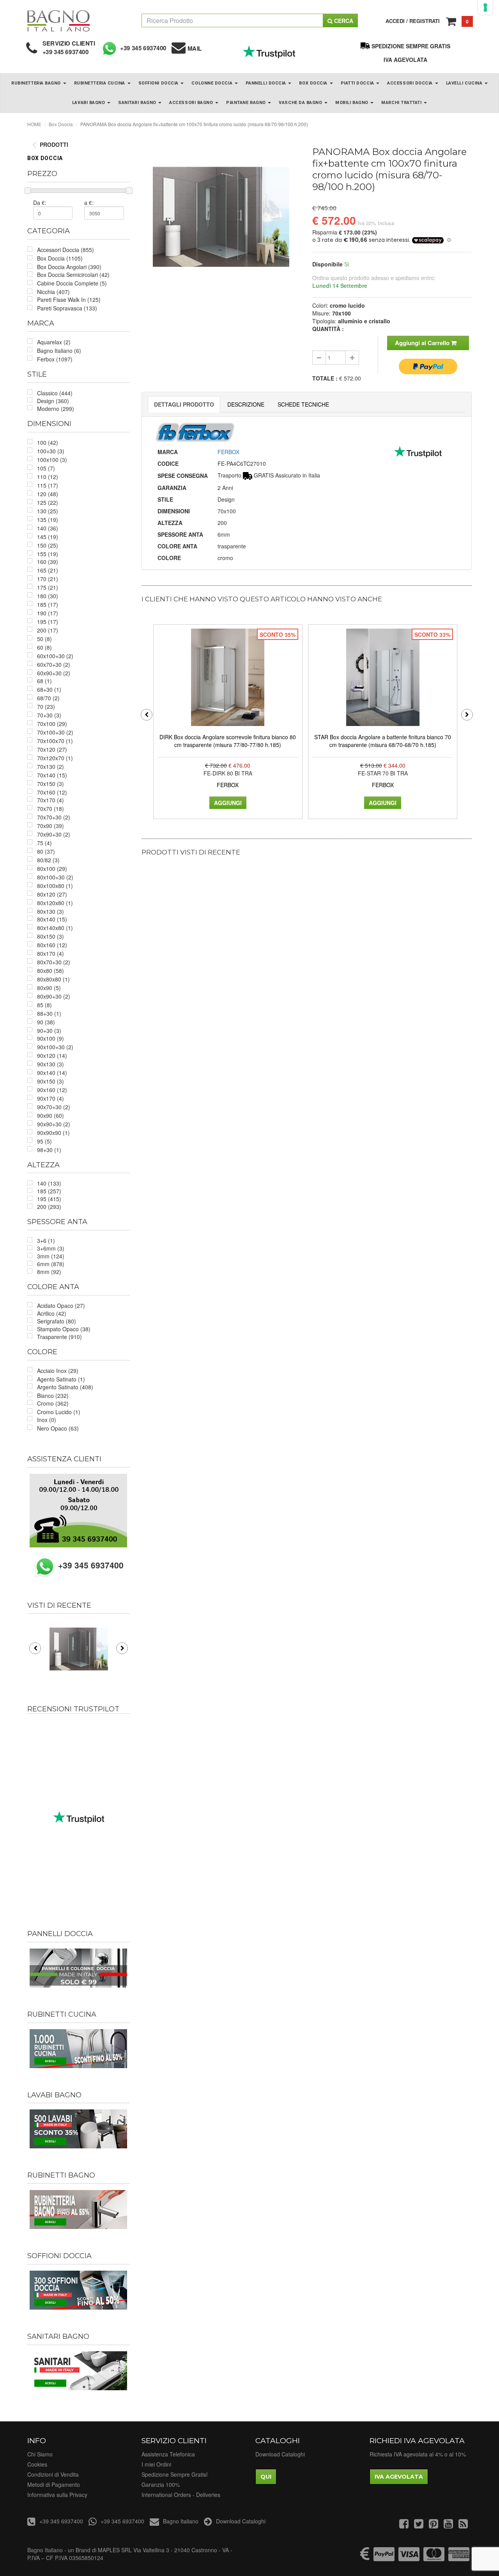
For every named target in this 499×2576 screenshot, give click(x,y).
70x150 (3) (50, 784)
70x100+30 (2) (55, 732)
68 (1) (44, 681)
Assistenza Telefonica (168, 2454)
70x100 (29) (52, 724)
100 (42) (48, 442)
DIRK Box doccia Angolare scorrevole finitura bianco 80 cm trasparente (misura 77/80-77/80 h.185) (228, 741)
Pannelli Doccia (267, 83)
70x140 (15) (52, 775)
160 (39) (48, 562)
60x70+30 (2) (54, 664)
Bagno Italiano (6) (59, 351)
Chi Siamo (40, 2454)
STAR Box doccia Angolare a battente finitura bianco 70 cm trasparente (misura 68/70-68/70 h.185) (383, 741)
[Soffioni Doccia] (79, 2290)
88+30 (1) (49, 1013)
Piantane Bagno (247, 103)
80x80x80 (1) (53, 979)
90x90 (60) (50, 1115)
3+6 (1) (46, 1240)
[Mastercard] (434, 2558)
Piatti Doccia (358, 83)
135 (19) (48, 520)
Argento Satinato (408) (65, 1387)
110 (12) (48, 477)
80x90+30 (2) (54, 996)
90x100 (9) (50, 1038)
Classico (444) (55, 393)
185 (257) (49, 1191)
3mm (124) (51, 1256)
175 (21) (48, 587)
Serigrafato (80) (57, 1321)
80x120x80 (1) (55, 903)
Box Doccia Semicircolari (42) (73, 275)
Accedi (395, 21)
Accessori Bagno (192, 103)
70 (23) (46, 707)
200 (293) (49, 1207)
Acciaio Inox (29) (58, 1371)
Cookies (37, 2464)
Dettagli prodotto (184, 404)
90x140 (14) (52, 1073)
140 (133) (49, 1183)
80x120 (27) (52, 894)
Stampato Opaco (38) (64, 1329)
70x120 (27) (52, 749)
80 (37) (46, 851)
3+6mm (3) (51, 1248)
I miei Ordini (156, 2464)
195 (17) (48, 622)
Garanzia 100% (161, 2484)
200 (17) (48, 630)
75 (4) (44, 843)
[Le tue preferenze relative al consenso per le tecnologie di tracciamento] (485, 7)
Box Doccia (314, 83)
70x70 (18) (50, 809)
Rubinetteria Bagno (37, 83)
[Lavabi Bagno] (79, 2129)
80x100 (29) (52, 869)
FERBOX (228, 452)
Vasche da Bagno (301, 103)
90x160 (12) (52, 1090)
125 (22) (48, 502)
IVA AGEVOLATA (405, 60)
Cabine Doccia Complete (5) (72, 283)
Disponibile (327, 264)
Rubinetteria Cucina (100, 83)
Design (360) (53, 401)
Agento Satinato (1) (61, 1379)
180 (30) (48, 596)
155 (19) (48, 554)
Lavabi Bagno (89, 103)
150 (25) (48, 545)
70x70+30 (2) (54, 817)
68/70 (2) (48, 698)
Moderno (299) (56, 409)
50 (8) (44, 639)
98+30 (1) (49, 1150)
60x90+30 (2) (54, 673)
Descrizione (246, 404)
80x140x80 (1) (55, 928)
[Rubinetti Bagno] (79, 2210)
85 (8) (44, 1005)
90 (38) (46, 1022)
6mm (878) (51, 1264)
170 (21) (48, 579)
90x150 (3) (50, 1081)
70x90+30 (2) (54, 834)
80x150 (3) (50, 936)
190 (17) (48, 613)
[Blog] (463, 2525)
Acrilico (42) (52, 1313)
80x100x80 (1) (55, 886)
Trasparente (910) (59, 1337)
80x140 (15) (52, 919)
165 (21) (48, 570)
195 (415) (49, 1199)
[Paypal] (384, 2558)
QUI (266, 2477)
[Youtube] (448, 2525)
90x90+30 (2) (54, 1124)
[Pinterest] (434, 2525)
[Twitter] (419, 2525)
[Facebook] (404, 2525)
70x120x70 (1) (55, 758)
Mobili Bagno (352, 103)
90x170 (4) (50, 1098)
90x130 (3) (50, 1064)
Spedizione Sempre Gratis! (175, 2474)
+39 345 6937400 (66, 52)
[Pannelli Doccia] (79, 1968)
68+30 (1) (49, 689)
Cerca (343, 21)
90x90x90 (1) (53, 1133)
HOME (34, 124)
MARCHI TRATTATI (402, 103)
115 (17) (48, 485)
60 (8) (44, 647)
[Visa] (409, 2558)
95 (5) (44, 1141)
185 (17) (48, 604)
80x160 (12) (52, 945)
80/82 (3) (48, 860)
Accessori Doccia (411, 83)
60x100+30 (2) (55, 656)
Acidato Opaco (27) (61, 1306)
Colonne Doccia (212, 83)
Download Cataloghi (280, 2454)
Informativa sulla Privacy (57, 2495)
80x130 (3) (50, 911)
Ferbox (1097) (55, 359)
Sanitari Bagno (138, 103)
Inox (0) (47, 1420)
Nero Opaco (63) (58, 1428)
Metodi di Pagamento (54, 2484)
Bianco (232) (53, 1395)
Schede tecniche (303, 404)
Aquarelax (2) (54, 342)
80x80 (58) (50, 971)
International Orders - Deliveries (181, 2495)
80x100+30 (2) (55, 877)
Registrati (425, 21)
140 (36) (48, 528)
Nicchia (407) (53, 292)
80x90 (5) (49, 988)
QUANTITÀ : (328, 329)
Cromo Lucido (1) (59, 1412)
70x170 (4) (50, 800)
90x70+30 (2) (54, 1107)
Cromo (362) (53, 1403)
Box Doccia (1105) (60, 258)
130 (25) (48, 511)
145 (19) (48, 537)
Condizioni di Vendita (53, 2474)
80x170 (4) (50, 953)
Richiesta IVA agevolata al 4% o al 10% (418, 2454)
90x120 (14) (52, 1055)
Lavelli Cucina (465, 83)
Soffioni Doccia (159, 83)
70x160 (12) (52, 792)
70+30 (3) (49, 715)
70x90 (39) (50, 826)
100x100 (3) (52, 460)
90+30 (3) (49, 1031)
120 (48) (48, 494)
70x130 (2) (50, 766)
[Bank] (365, 2558)
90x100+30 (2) (55, 1047)
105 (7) (46, 468)
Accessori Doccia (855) (65, 250)
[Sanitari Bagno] (79, 2371)
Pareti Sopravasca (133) (67, 308)
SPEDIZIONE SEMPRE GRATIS (411, 46)
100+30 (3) (51, 451)
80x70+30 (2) (54, 962)
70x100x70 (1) (55, 741)
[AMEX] (459, 2558)
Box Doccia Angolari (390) (69, 267)
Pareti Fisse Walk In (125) (69, 300)
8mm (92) (49, 1272)
